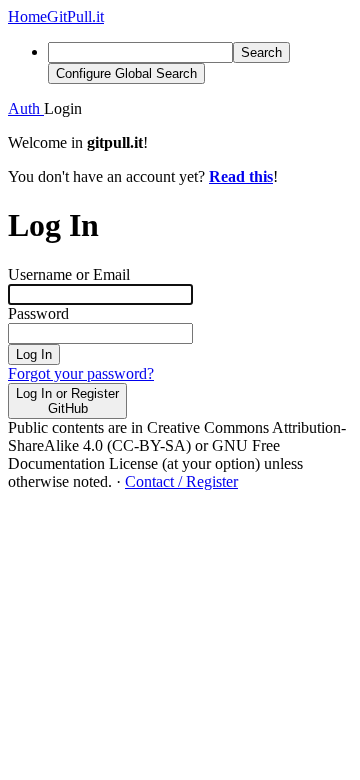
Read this (241, 176)
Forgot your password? (81, 373)
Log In (34, 354)
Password (38, 313)
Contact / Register (181, 481)
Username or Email (69, 274)
